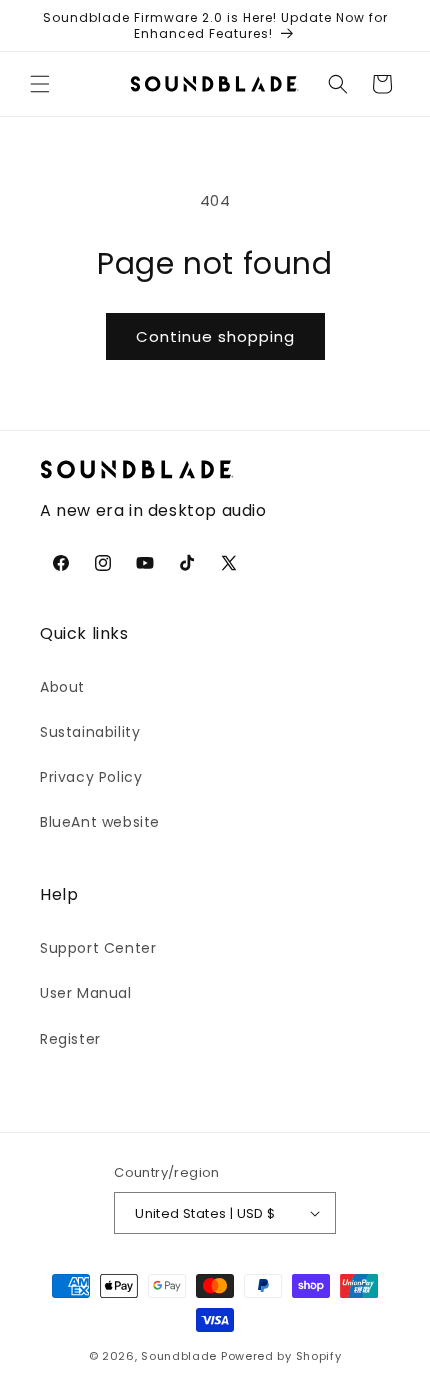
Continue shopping (215, 336)
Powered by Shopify (281, 1356)
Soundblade (179, 1356)
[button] (40, 84)
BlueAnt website (100, 822)
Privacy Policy (91, 777)
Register (70, 1039)
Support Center (98, 948)
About (62, 687)
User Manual (86, 993)
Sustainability (90, 732)
